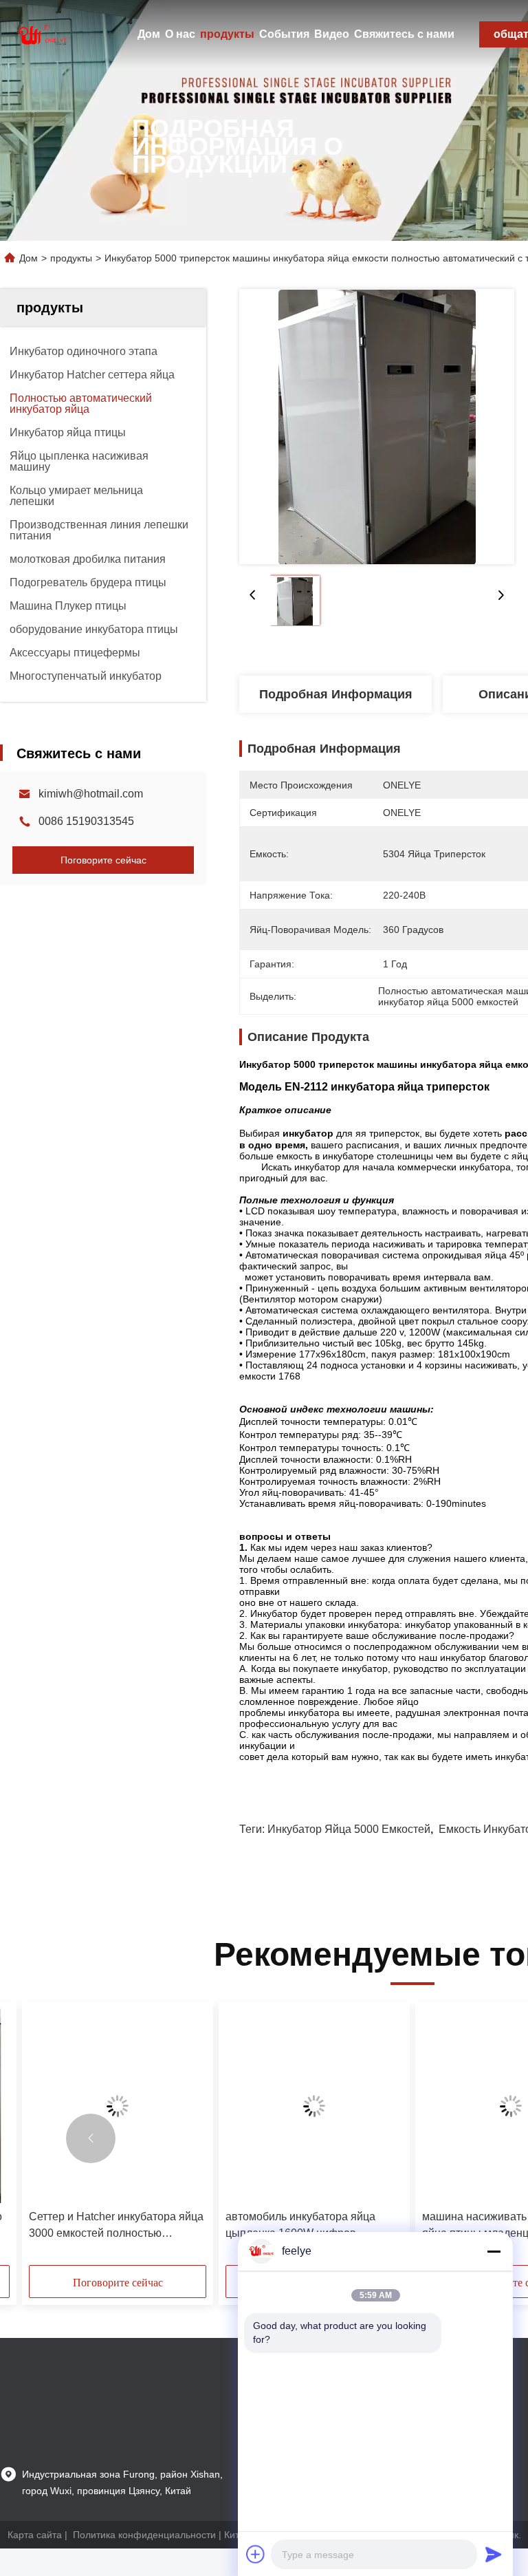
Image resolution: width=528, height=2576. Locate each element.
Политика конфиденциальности (144, 2535)
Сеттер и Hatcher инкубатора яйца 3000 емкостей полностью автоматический (116, 2226)
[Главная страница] (41, 34)
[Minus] (494, 2251)
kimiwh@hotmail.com (91, 794)
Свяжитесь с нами (404, 34)
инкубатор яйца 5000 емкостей (349, 1829)
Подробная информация (336, 694)
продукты (227, 34)
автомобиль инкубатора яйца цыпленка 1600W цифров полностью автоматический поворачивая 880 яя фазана (300, 2226)
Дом (149, 34)
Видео (332, 34)
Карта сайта (35, 2535)
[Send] (494, 2554)
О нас (180, 34)
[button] (91, 2138)
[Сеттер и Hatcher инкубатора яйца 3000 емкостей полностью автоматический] (118, 2106)
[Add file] (256, 2554)
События (284, 34)
